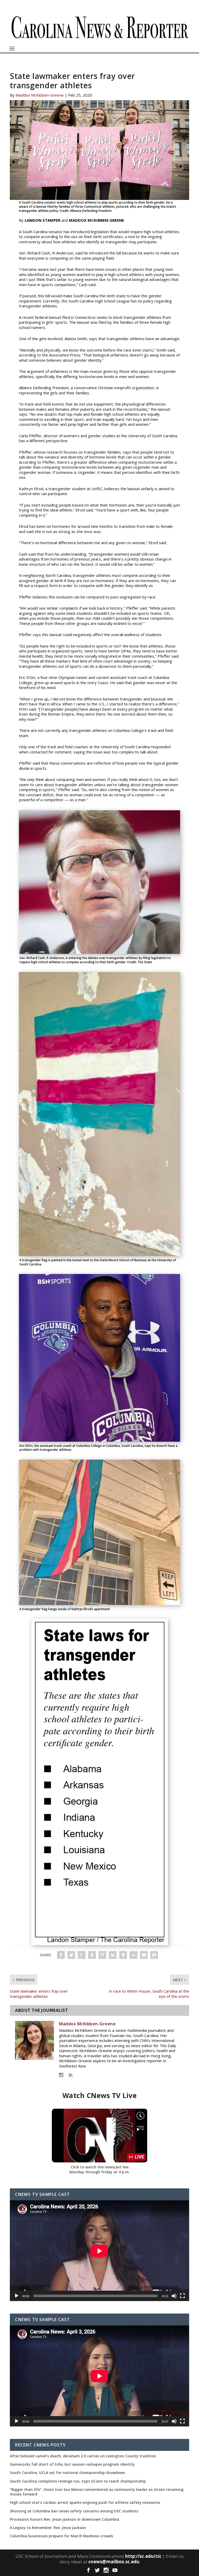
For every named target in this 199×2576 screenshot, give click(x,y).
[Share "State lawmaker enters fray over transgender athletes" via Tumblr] (92, 1955)
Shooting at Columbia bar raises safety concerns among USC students (74, 2511)
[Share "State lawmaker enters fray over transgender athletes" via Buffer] (123, 1955)
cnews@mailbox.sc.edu (114, 2562)
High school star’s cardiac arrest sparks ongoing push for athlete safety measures (85, 2503)
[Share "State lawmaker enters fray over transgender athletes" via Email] (144, 1955)
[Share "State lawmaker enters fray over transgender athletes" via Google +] (82, 1955)
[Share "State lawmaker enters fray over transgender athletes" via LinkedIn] (113, 1955)
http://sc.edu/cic (143, 2556)
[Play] (17, 2296)
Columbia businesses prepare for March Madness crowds (61, 2536)
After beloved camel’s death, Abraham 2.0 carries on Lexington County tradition (83, 2456)
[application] (99, 2251)
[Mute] (174, 2296)
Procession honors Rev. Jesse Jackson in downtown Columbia (65, 2519)
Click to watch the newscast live (100, 2167)
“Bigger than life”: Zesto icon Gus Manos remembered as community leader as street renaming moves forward (97, 2492)
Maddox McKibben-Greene (40, 95)
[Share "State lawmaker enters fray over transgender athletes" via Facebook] (61, 1955)
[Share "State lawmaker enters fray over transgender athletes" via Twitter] (71, 1955)
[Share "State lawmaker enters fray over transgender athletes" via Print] (154, 1955)
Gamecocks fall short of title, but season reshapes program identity (72, 2464)
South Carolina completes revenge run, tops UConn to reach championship (78, 2481)
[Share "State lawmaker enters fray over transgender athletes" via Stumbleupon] (133, 1955)
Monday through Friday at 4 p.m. (100, 2172)
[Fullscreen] (182, 2296)
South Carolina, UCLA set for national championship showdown (67, 2473)
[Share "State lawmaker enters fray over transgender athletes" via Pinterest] (102, 1955)
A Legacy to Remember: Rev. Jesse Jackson (48, 2528)
